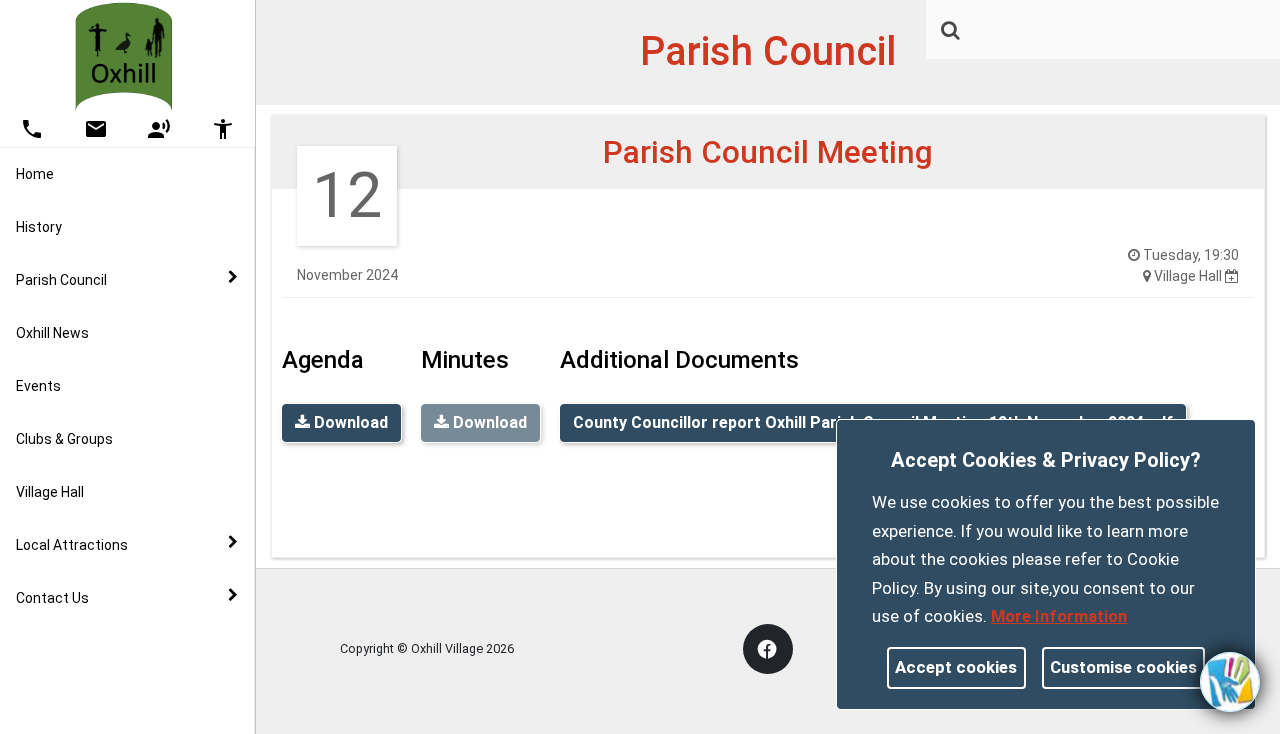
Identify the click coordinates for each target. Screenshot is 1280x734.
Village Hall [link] (50, 492)
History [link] (39, 227)
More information (1059, 616)
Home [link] (35, 174)
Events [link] (38, 386)
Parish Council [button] (61, 280)
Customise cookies (1123, 667)
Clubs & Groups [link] (64, 439)
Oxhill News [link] (52, 333)
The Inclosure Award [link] (123, 661)
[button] (952, 32)
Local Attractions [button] (72, 545)
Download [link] (349, 422)
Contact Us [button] (52, 598)
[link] (950, 30)
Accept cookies (956, 667)
